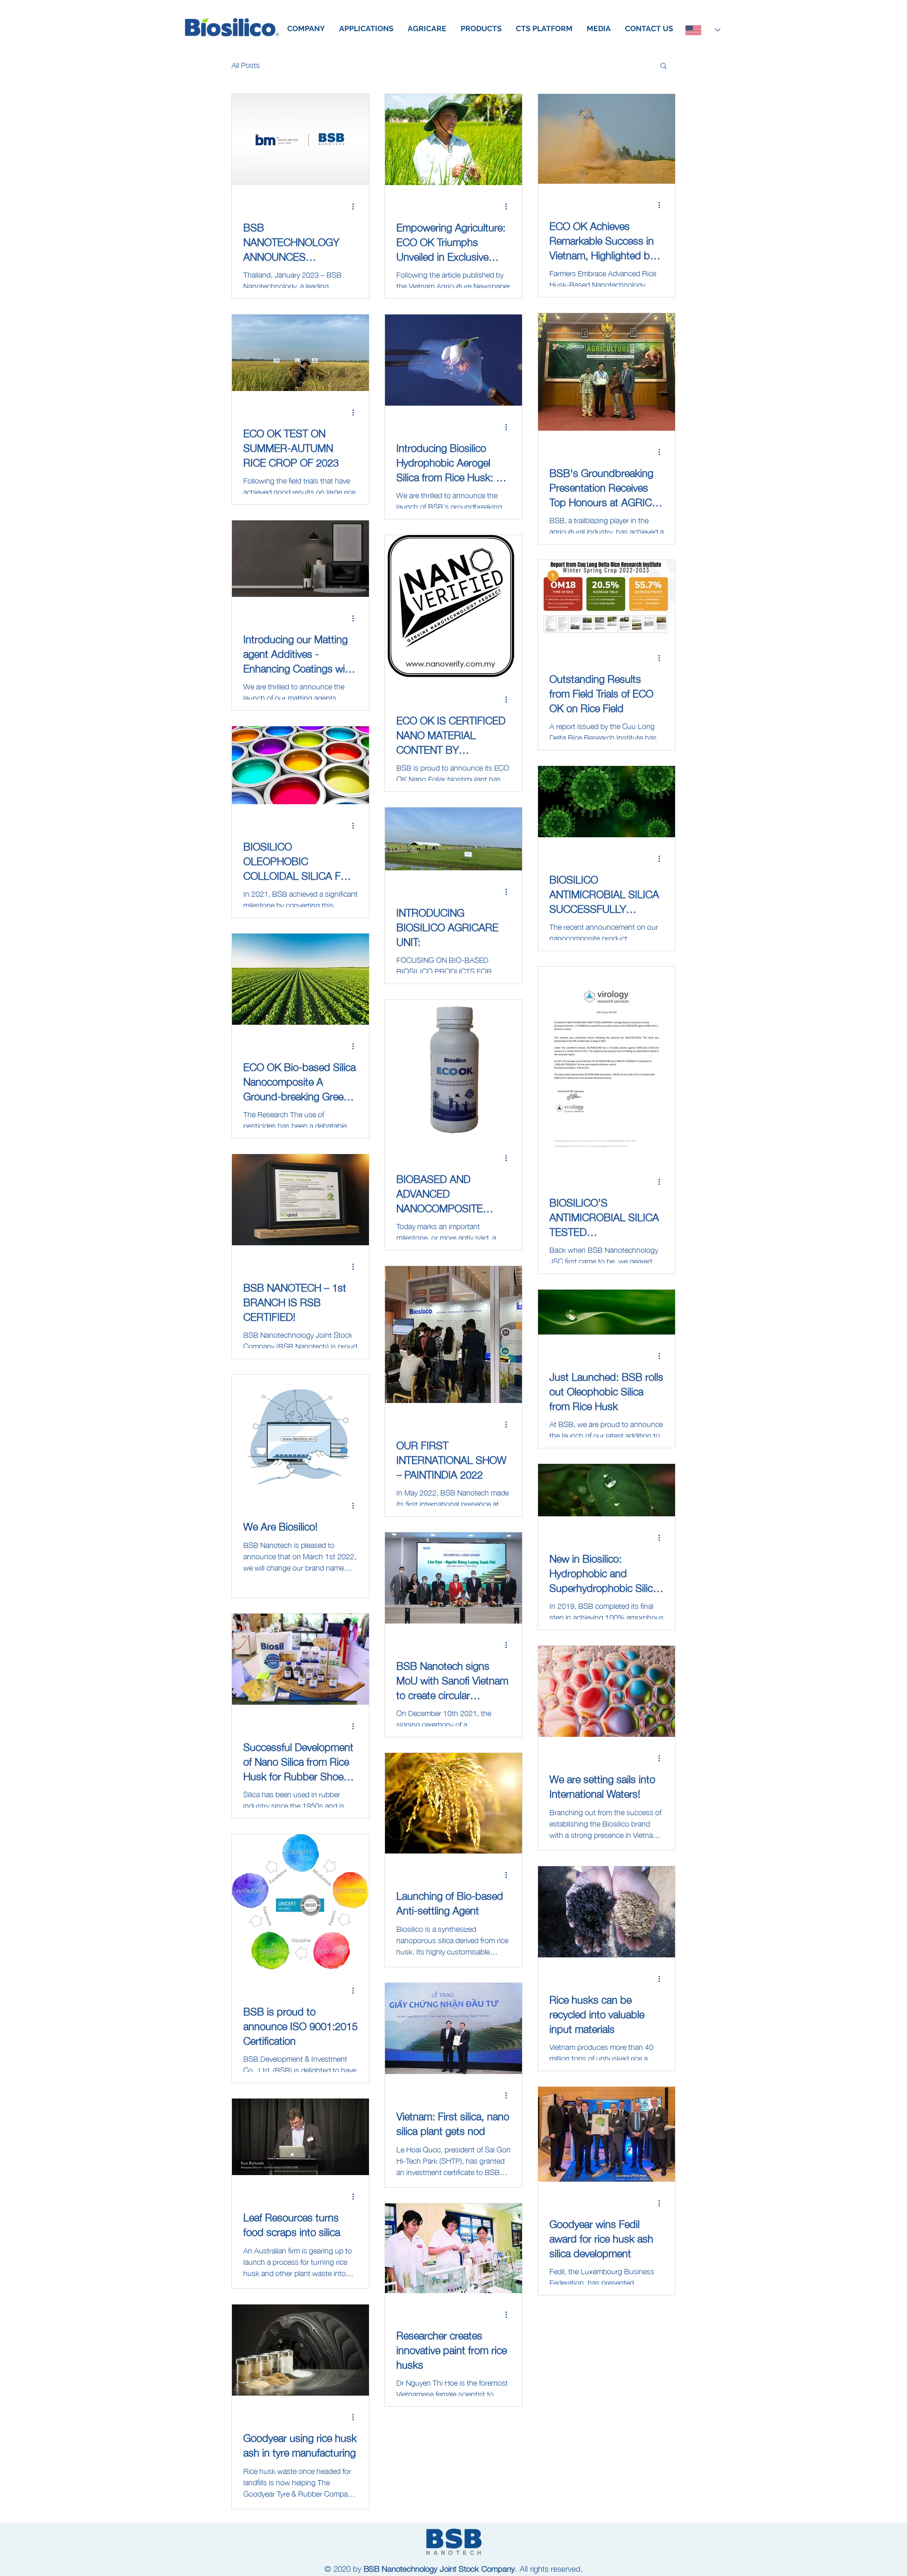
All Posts (246, 65)
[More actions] (356, 206)
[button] (663, 66)
